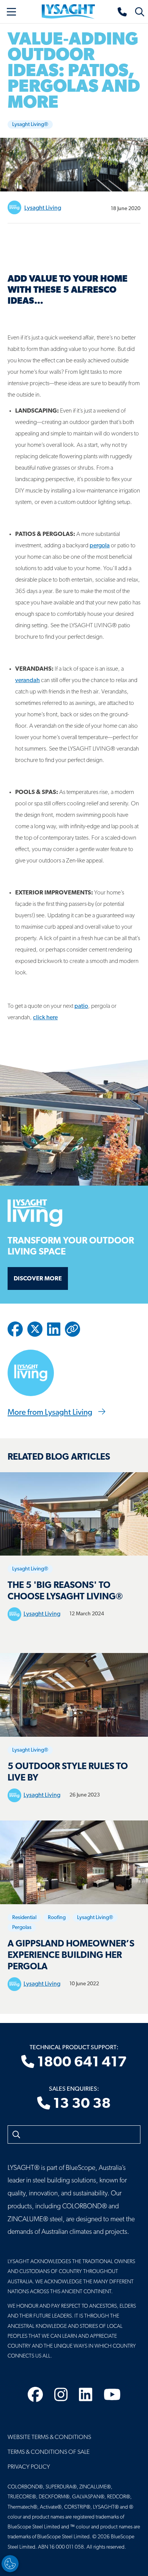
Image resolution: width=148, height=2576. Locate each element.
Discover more (38, 1279)
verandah (28, 681)
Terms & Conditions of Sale (49, 2452)
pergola (100, 546)
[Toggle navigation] (11, 12)
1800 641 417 (81, 2063)
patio (81, 1006)
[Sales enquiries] (123, 12)
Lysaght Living (43, 208)
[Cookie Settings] (10, 2564)
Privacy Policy (29, 2467)
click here (45, 1018)
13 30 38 (81, 2104)
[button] (72, 1329)
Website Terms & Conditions (49, 2437)
